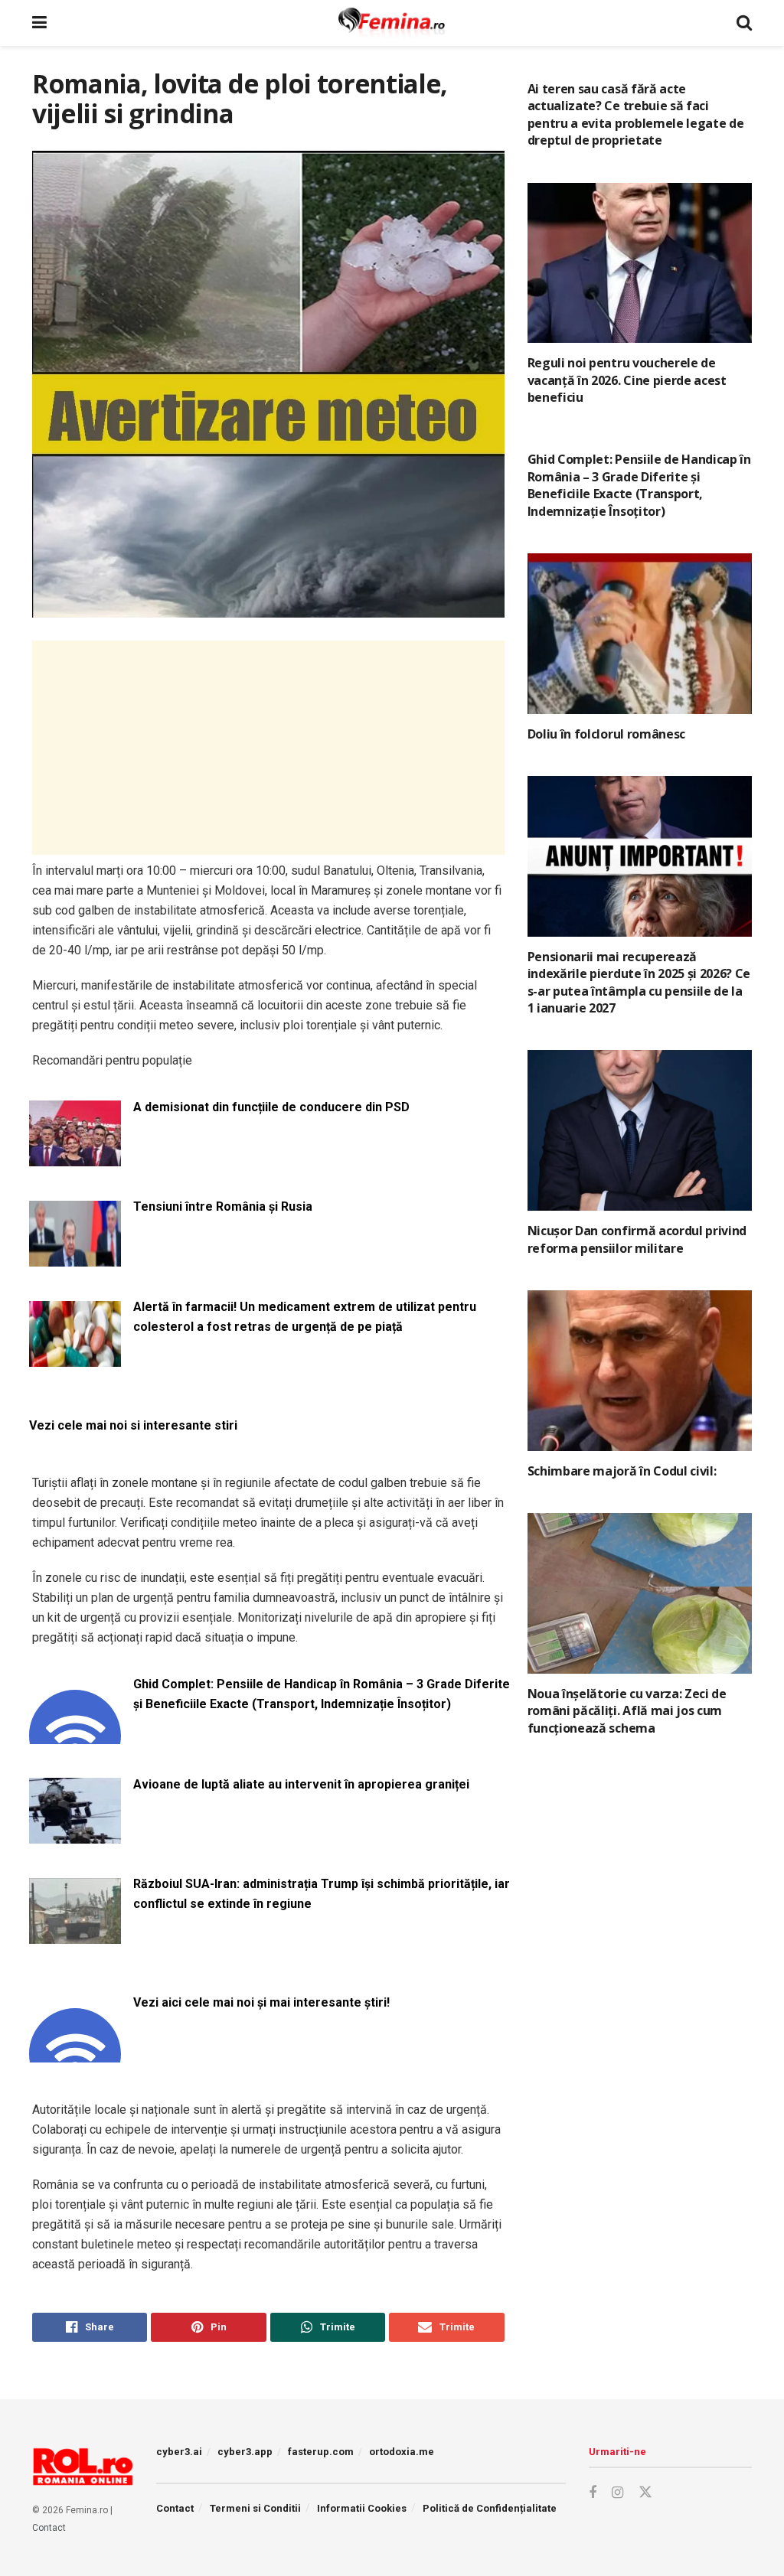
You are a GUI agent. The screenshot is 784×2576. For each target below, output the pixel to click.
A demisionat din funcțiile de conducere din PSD (271, 1107)
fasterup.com (321, 2452)
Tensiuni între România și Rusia (223, 1206)
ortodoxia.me (402, 2452)
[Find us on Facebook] (593, 2493)
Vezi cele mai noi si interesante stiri (133, 1425)
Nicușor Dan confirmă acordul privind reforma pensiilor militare (637, 1239)
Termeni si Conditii (255, 2508)
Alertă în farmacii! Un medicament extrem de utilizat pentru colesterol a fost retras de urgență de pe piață (305, 1317)
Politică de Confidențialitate (490, 2508)
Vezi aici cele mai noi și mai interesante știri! (261, 2002)
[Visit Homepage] (392, 23)
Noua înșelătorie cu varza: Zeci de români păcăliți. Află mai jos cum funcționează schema (627, 1711)
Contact (49, 2528)
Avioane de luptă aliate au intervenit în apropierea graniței (301, 1784)
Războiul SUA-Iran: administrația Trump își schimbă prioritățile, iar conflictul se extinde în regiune (322, 1894)
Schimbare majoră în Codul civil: (622, 1471)
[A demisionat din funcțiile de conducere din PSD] (75, 1158)
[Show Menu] (39, 23)
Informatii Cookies (362, 2508)
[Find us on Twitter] (645, 2493)
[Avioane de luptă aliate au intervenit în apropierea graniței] (75, 1835)
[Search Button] (744, 23)
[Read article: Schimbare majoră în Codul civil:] (640, 1371)
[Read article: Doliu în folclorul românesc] (640, 634)
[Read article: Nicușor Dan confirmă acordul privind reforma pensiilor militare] (640, 1130)
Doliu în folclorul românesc (606, 734)
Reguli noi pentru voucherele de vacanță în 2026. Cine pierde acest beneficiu (627, 380)
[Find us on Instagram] (617, 2493)
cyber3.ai (179, 2452)
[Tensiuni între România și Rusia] (75, 1257)
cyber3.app (245, 2452)
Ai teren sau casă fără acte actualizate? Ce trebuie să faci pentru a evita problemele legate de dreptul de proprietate (636, 114)
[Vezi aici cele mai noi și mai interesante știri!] (75, 2053)
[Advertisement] (268, 748)
